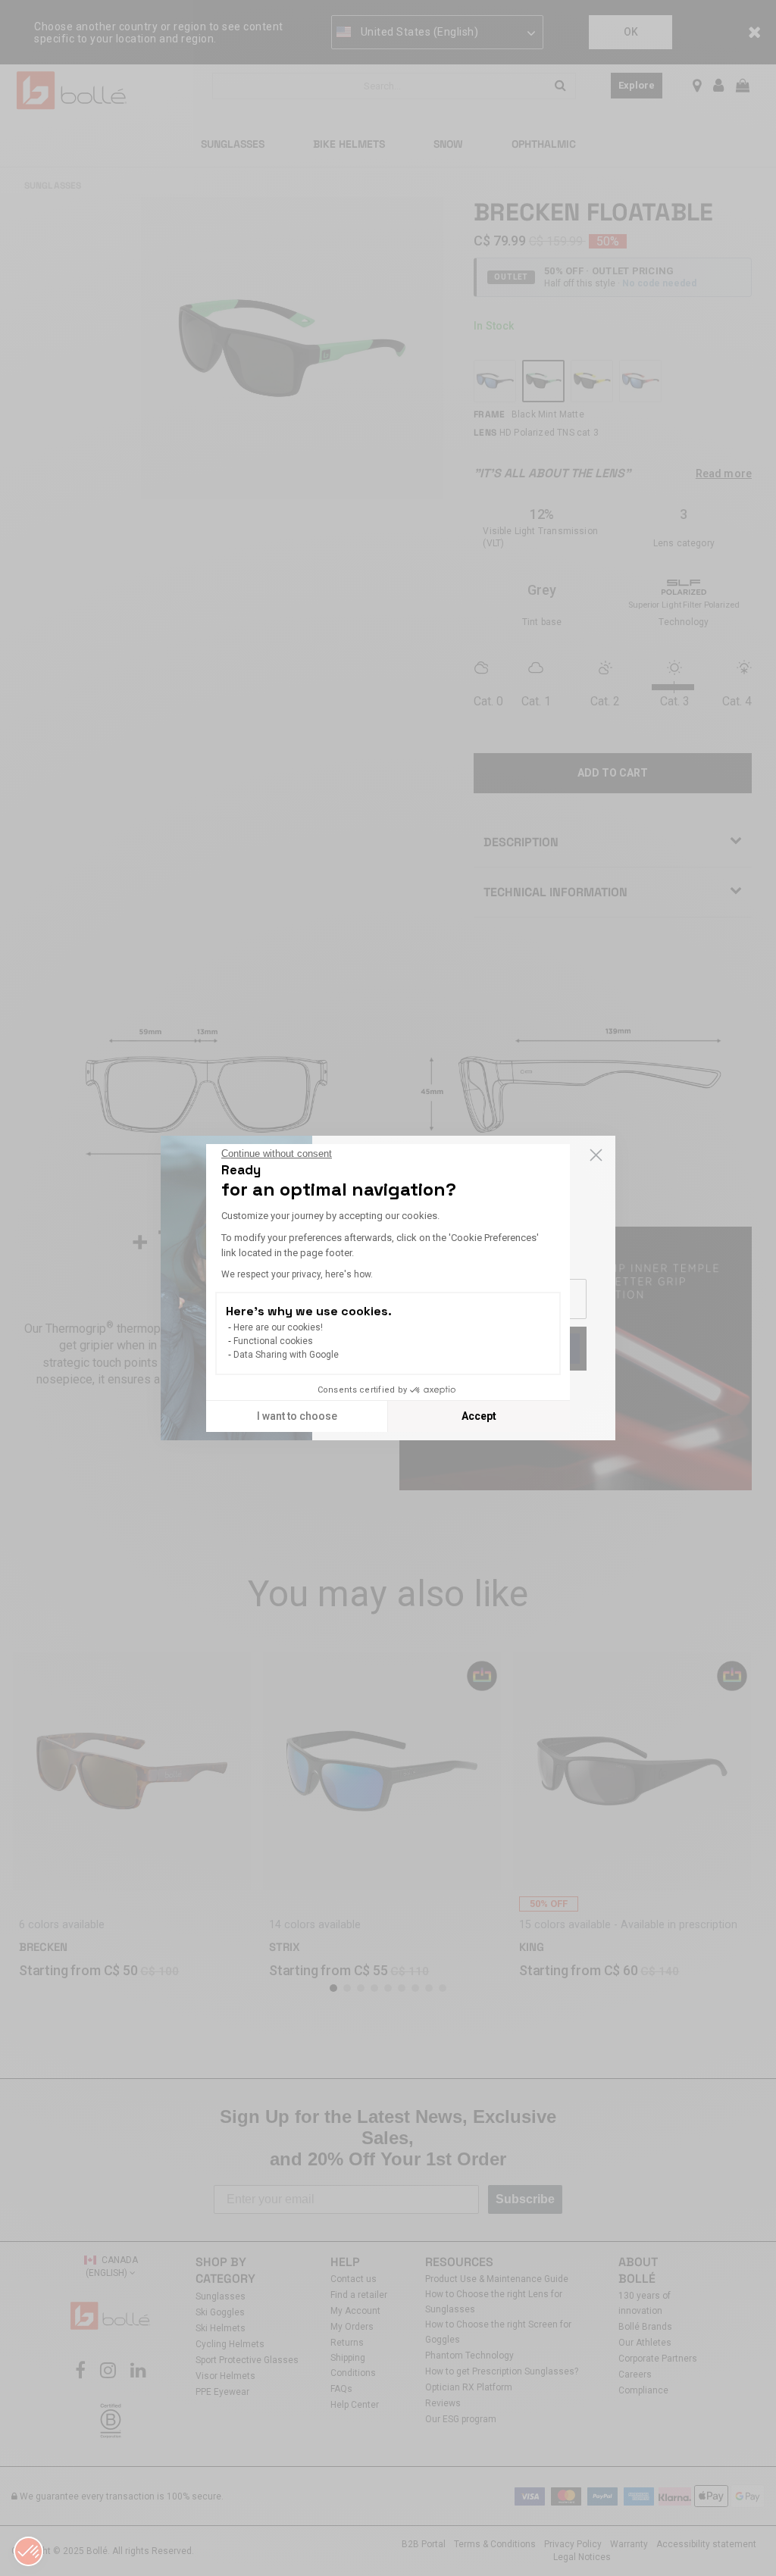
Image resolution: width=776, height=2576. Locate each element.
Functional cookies (273, 1341)
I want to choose (297, 1416)
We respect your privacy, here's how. (297, 1274)
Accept (479, 1416)
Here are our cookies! (278, 1327)
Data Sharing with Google (286, 1355)
